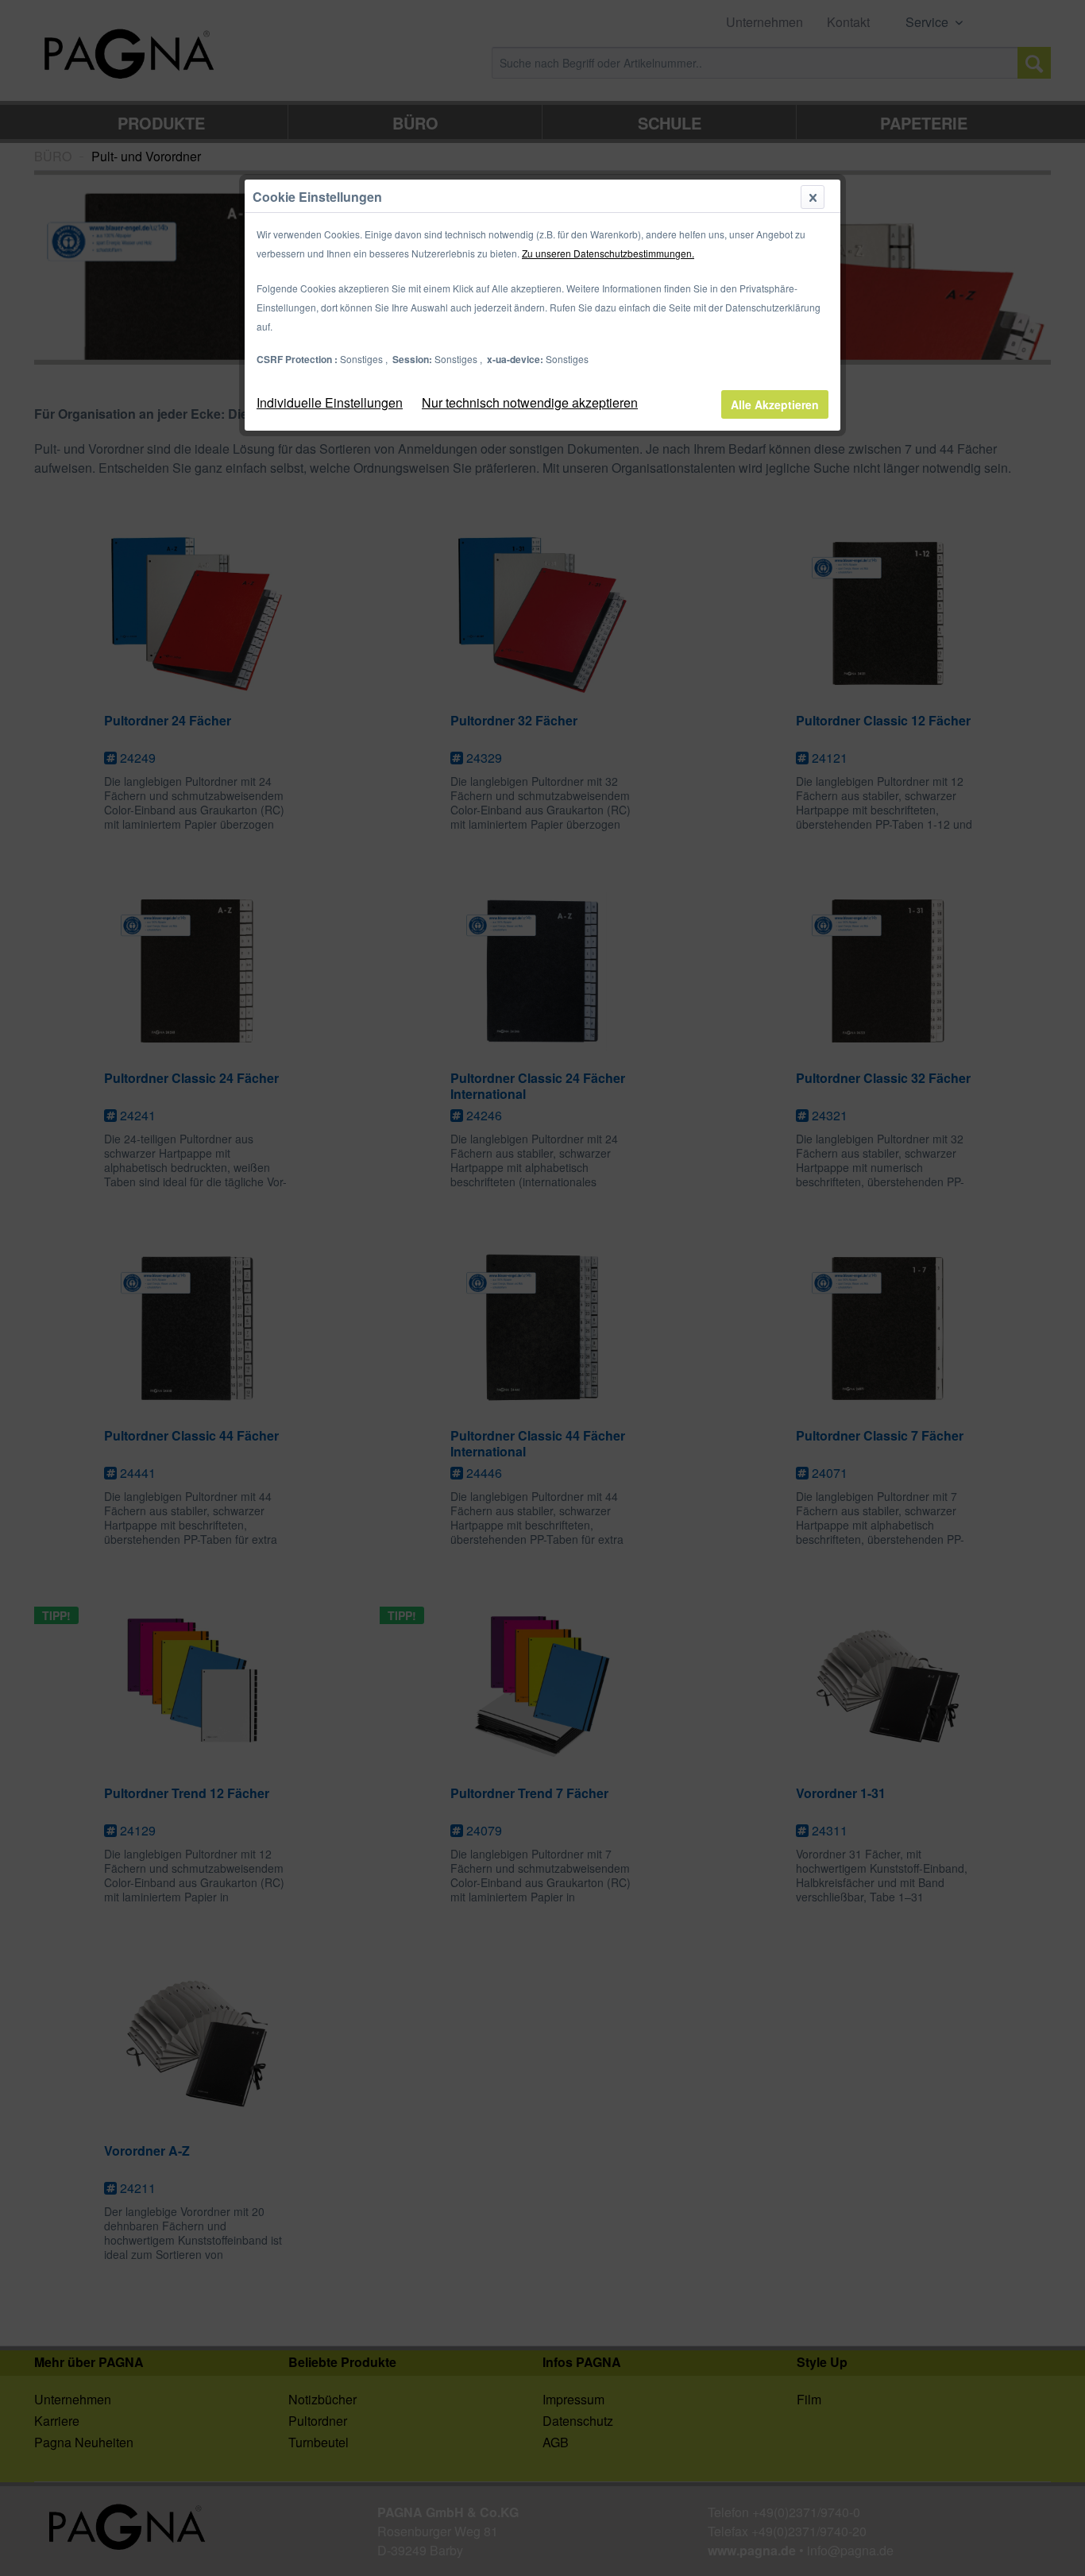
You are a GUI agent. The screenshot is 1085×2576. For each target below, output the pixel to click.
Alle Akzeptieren (775, 404)
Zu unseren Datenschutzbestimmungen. (608, 253)
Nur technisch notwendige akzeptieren (530, 402)
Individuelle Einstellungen (330, 402)
